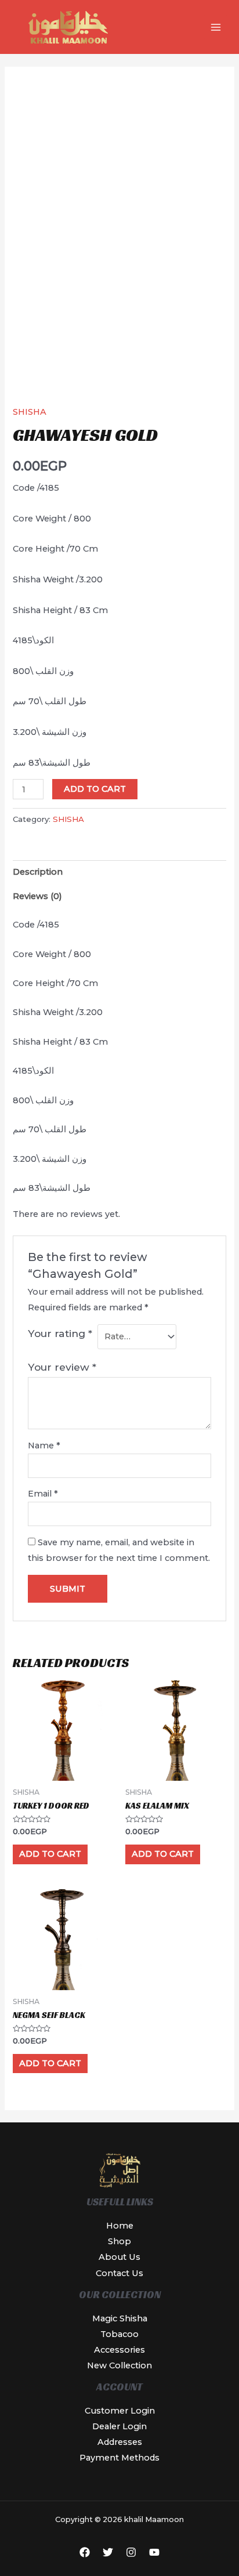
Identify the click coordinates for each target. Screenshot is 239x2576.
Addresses (120, 2442)
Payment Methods (119, 2458)
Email (43, 1494)
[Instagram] (131, 2552)
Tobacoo (119, 2334)
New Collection (119, 2365)
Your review (62, 1367)
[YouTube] (154, 2552)
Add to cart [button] (50, 1854)
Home (120, 2226)
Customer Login (120, 2411)
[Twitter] (108, 2552)
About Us (119, 2257)
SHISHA (30, 412)
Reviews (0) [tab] (37, 896)
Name (44, 1445)
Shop (119, 2241)
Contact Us (119, 2273)
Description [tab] (38, 872)
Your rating (60, 1333)
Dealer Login (119, 2426)
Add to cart (95, 789)
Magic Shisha (120, 2318)
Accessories (119, 2350)
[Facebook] (85, 2552)
